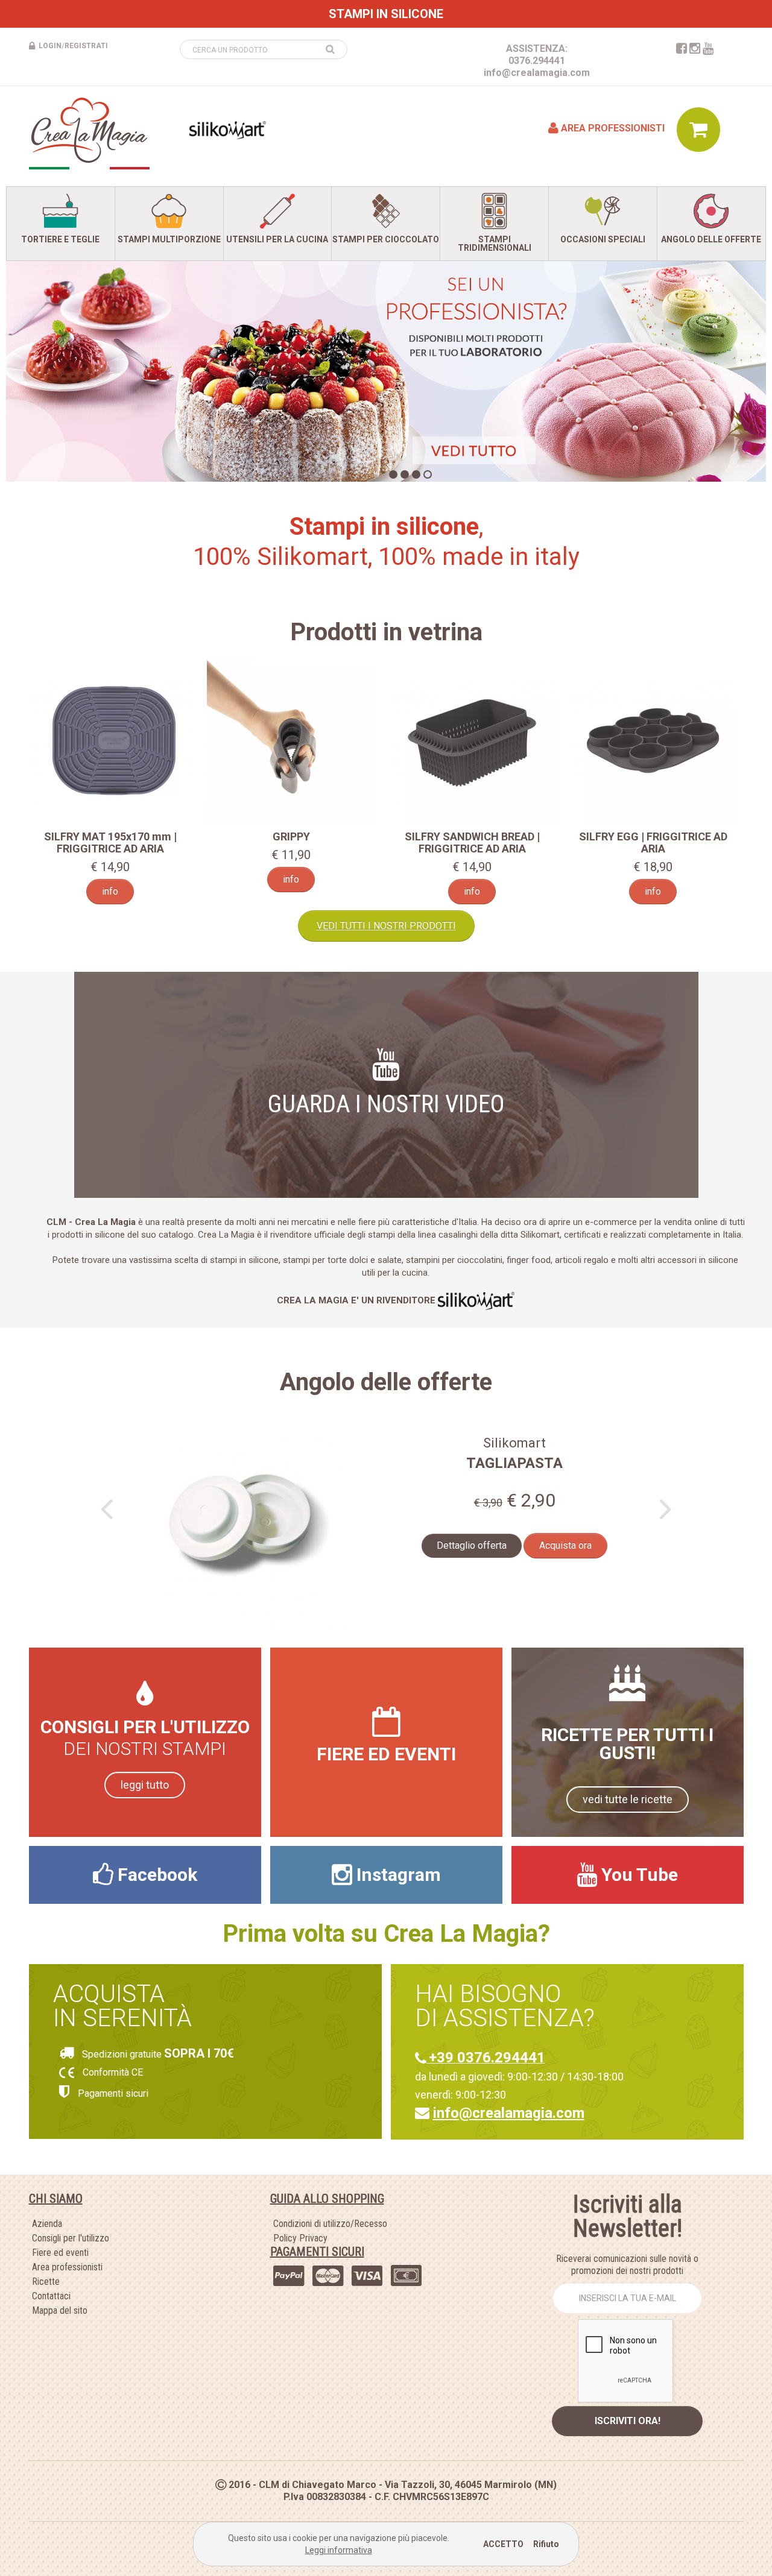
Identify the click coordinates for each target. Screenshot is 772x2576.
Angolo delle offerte (711, 239)
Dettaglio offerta (472, 1545)
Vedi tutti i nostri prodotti (386, 926)
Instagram (397, 1875)
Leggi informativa (339, 2550)
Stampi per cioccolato (386, 239)
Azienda (47, 2224)
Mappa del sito (60, 2310)
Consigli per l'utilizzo (71, 2238)
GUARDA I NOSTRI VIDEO (386, 1104)
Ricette (46, 2282)
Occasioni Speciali (603, 239)
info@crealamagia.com (537, 73)
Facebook (155, 1875)
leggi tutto (145, 1785)
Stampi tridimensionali (495, 244)
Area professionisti (612, 128)
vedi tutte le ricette (628, 1799)
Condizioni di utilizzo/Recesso (330, 2224)
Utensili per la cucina (277, 239)
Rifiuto (546, 2544)
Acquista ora (565, 1545)
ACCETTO (503, 2544)
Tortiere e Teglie (60, 239)
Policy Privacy (300, 2238)
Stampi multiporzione (169, 239)
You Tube (638, 1875)
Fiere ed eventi (60, 2253)
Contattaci (51, 2296)
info (110, 891)
